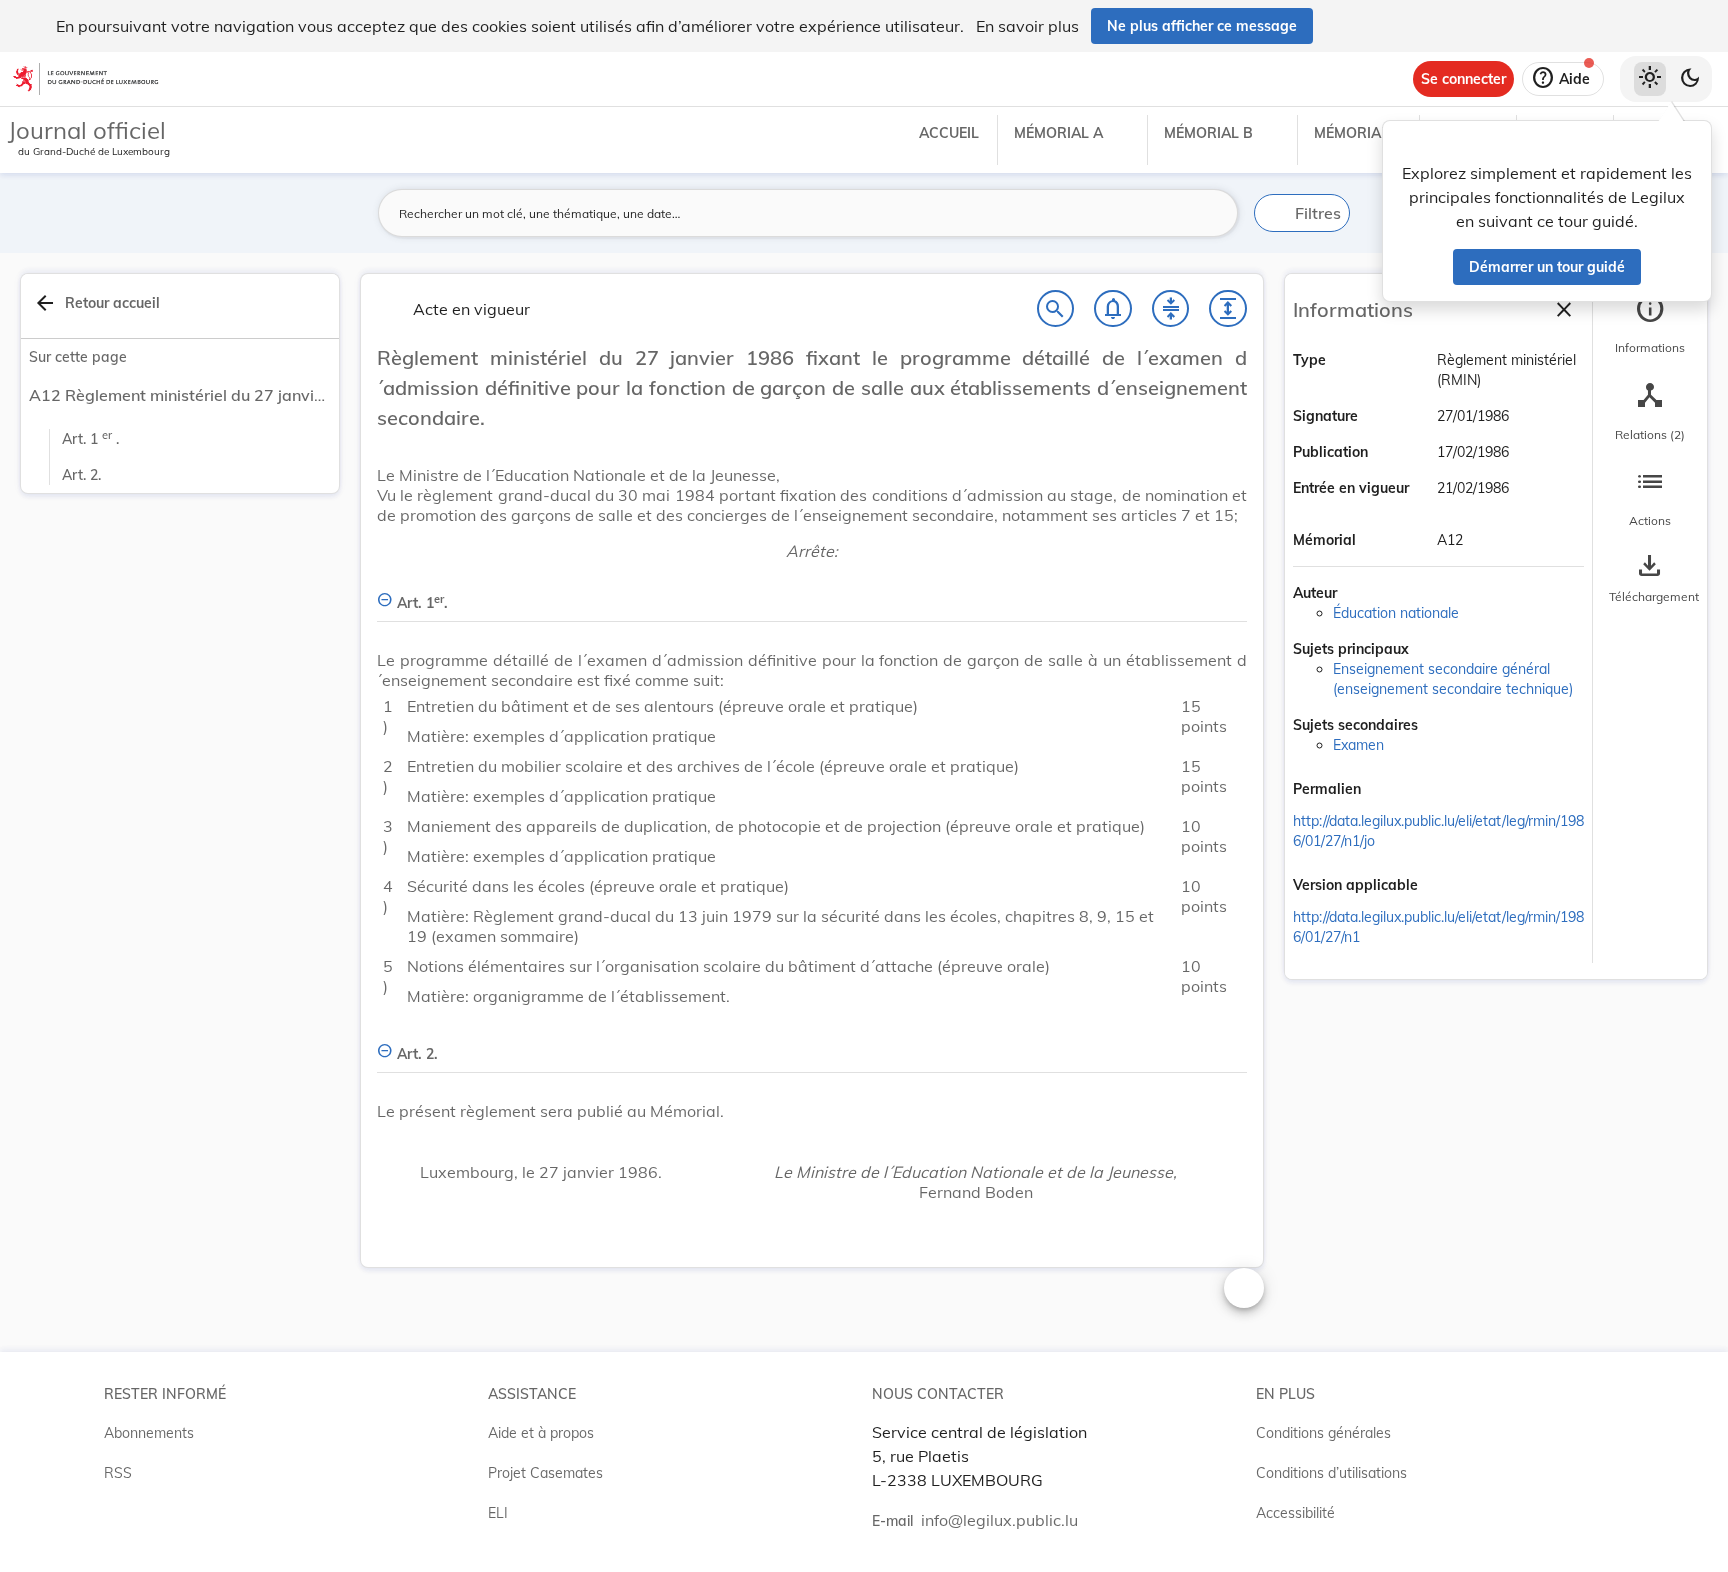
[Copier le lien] (1389, 791)
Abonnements (149, 1433)
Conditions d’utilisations (1331, 1473)
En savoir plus (1027, 26)
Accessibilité (1295, 1513)
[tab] (1650, 325)
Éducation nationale (1396, 613)
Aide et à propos (541, 1433)
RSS (118, 1473)
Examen (1358, 745)
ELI (498, 1513)
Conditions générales (1323, 1433)
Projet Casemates (545, 1473)
